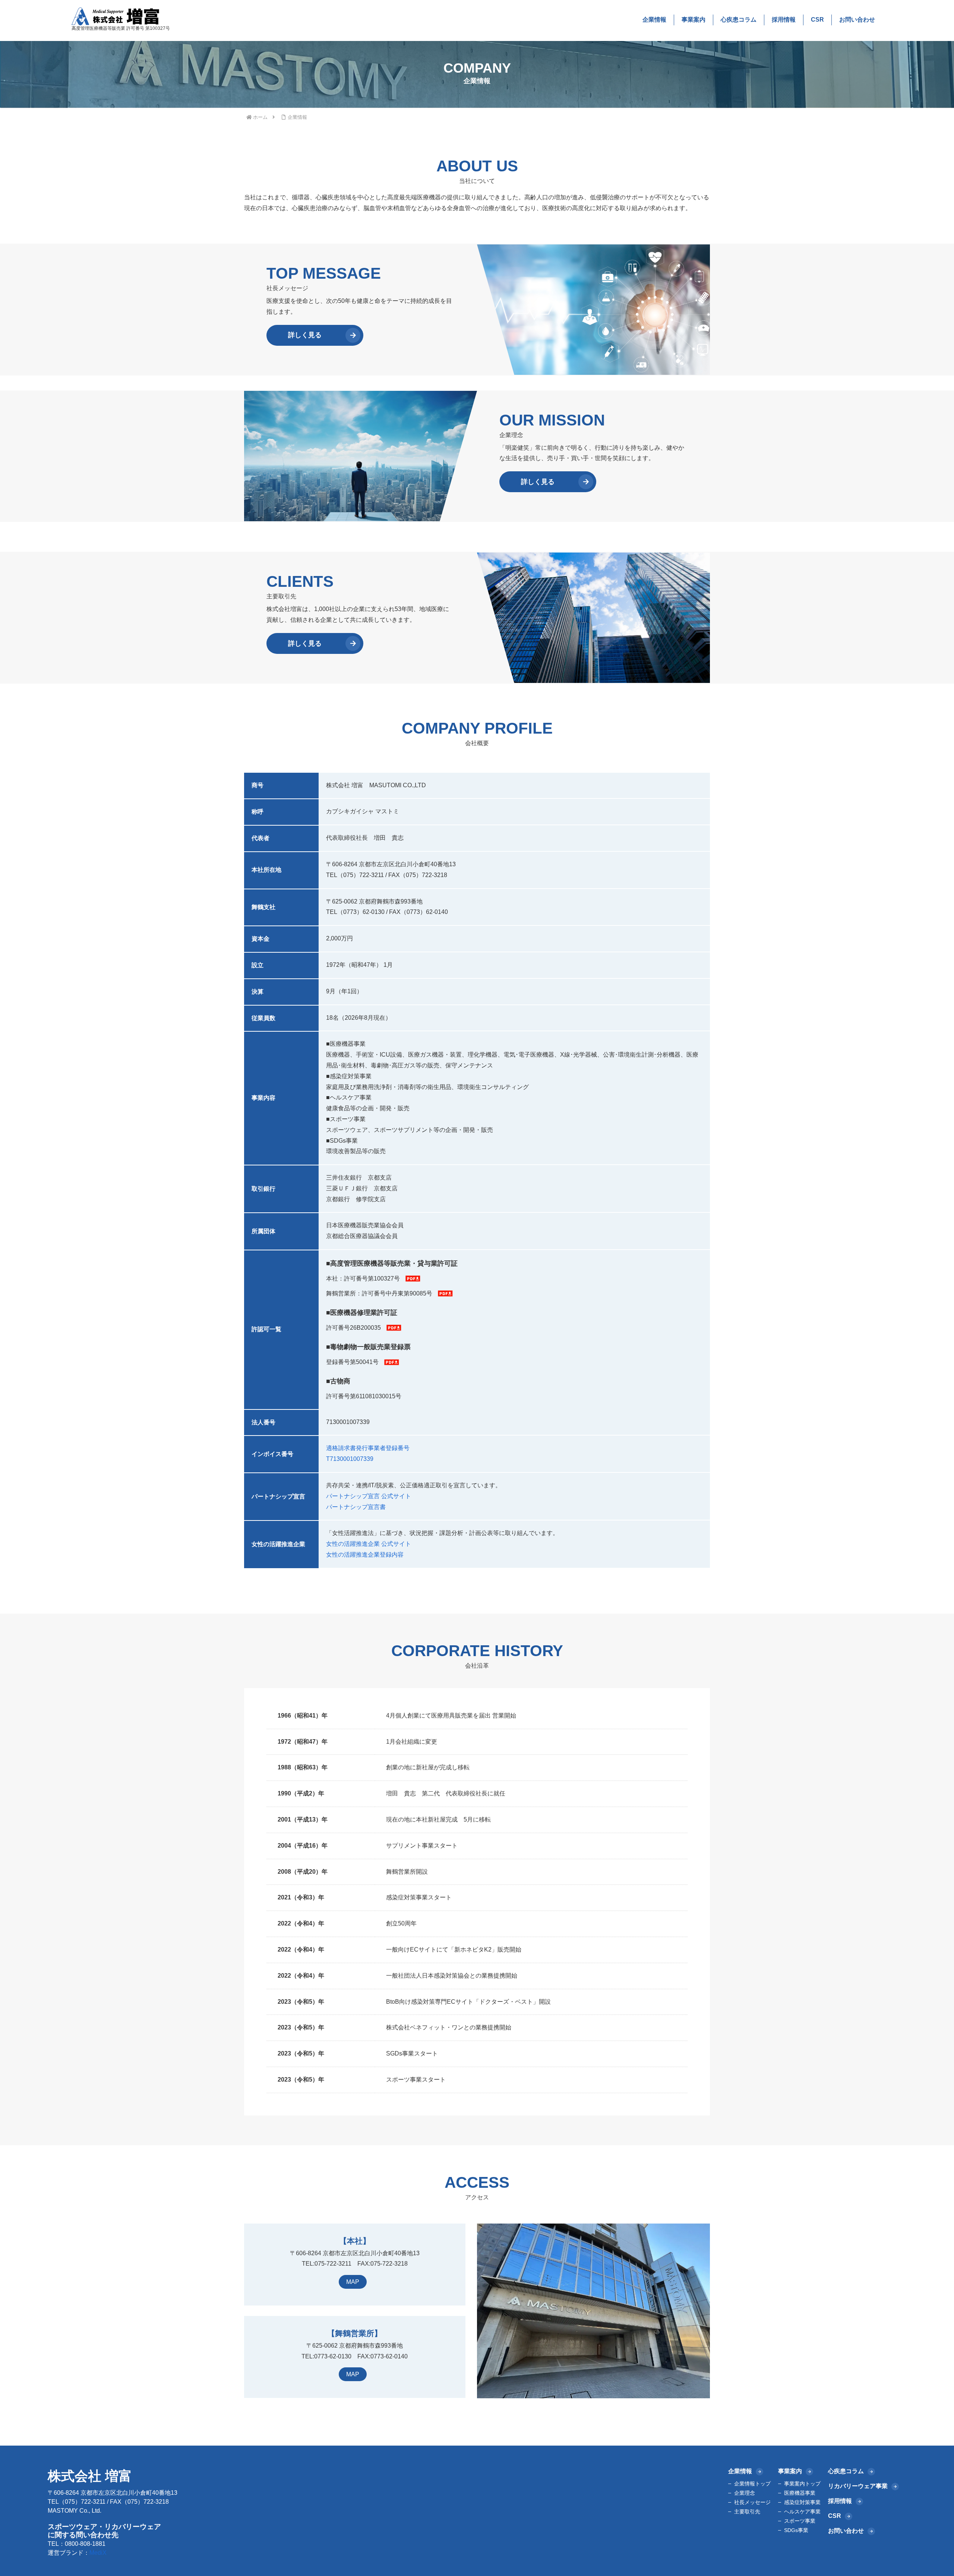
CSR (817, 20)
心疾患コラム (739, 20)
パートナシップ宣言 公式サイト (369, 1496)
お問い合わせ (857, 20)
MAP (353, 2282)
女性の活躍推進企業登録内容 (365, 1555)
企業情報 (654, 20)
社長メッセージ (752, 2502)
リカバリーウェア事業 (858, 2486)
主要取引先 (747, 2512)
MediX (98, 2553)
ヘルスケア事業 (802, 2512)
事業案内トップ (802, 2484)
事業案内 (694, 20)
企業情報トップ (752, 2484)
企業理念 (745, 2493)
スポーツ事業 (800, 2521)
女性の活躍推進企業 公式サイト (369, 1544)
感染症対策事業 (802, 2502)
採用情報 (784, 20)
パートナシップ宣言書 (356, 1507)
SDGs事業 (796, 2530)
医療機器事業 (800, 2493)
